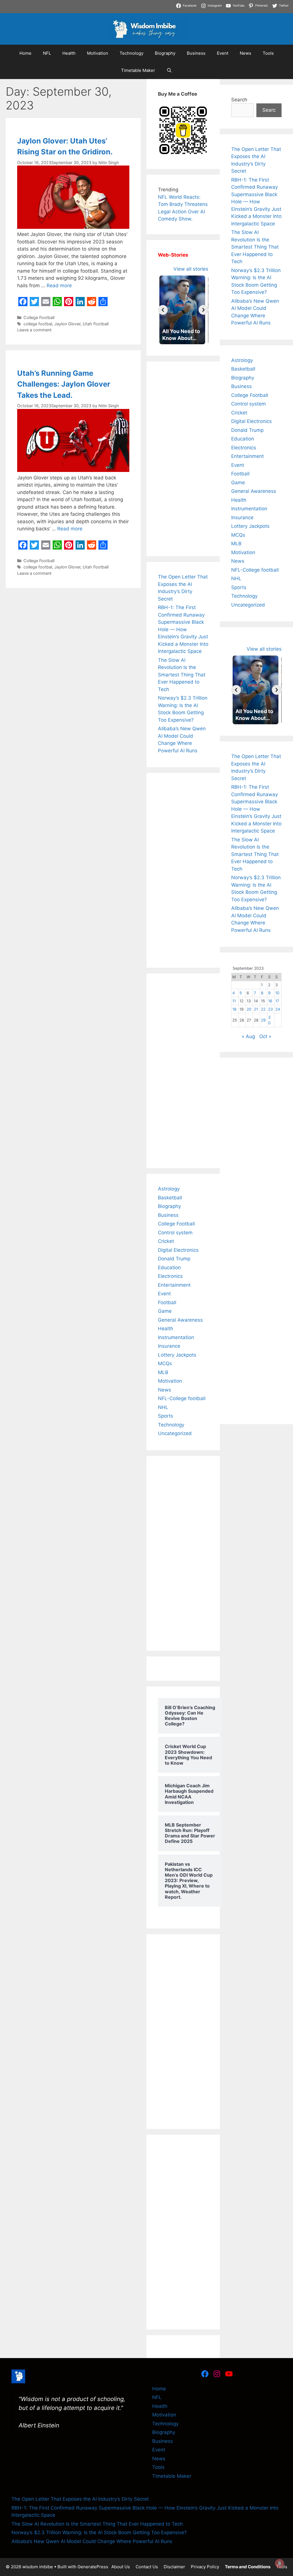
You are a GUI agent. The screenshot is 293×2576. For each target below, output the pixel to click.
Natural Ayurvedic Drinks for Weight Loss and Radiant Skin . (214, 11)
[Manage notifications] (280, 2563)
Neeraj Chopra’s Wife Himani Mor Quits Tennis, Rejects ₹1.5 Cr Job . (78, 3)
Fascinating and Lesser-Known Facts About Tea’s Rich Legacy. (72, 11)
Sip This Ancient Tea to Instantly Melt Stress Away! (215, 3)
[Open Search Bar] (169, 70)
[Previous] (163, 310)
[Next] (203, 310)
